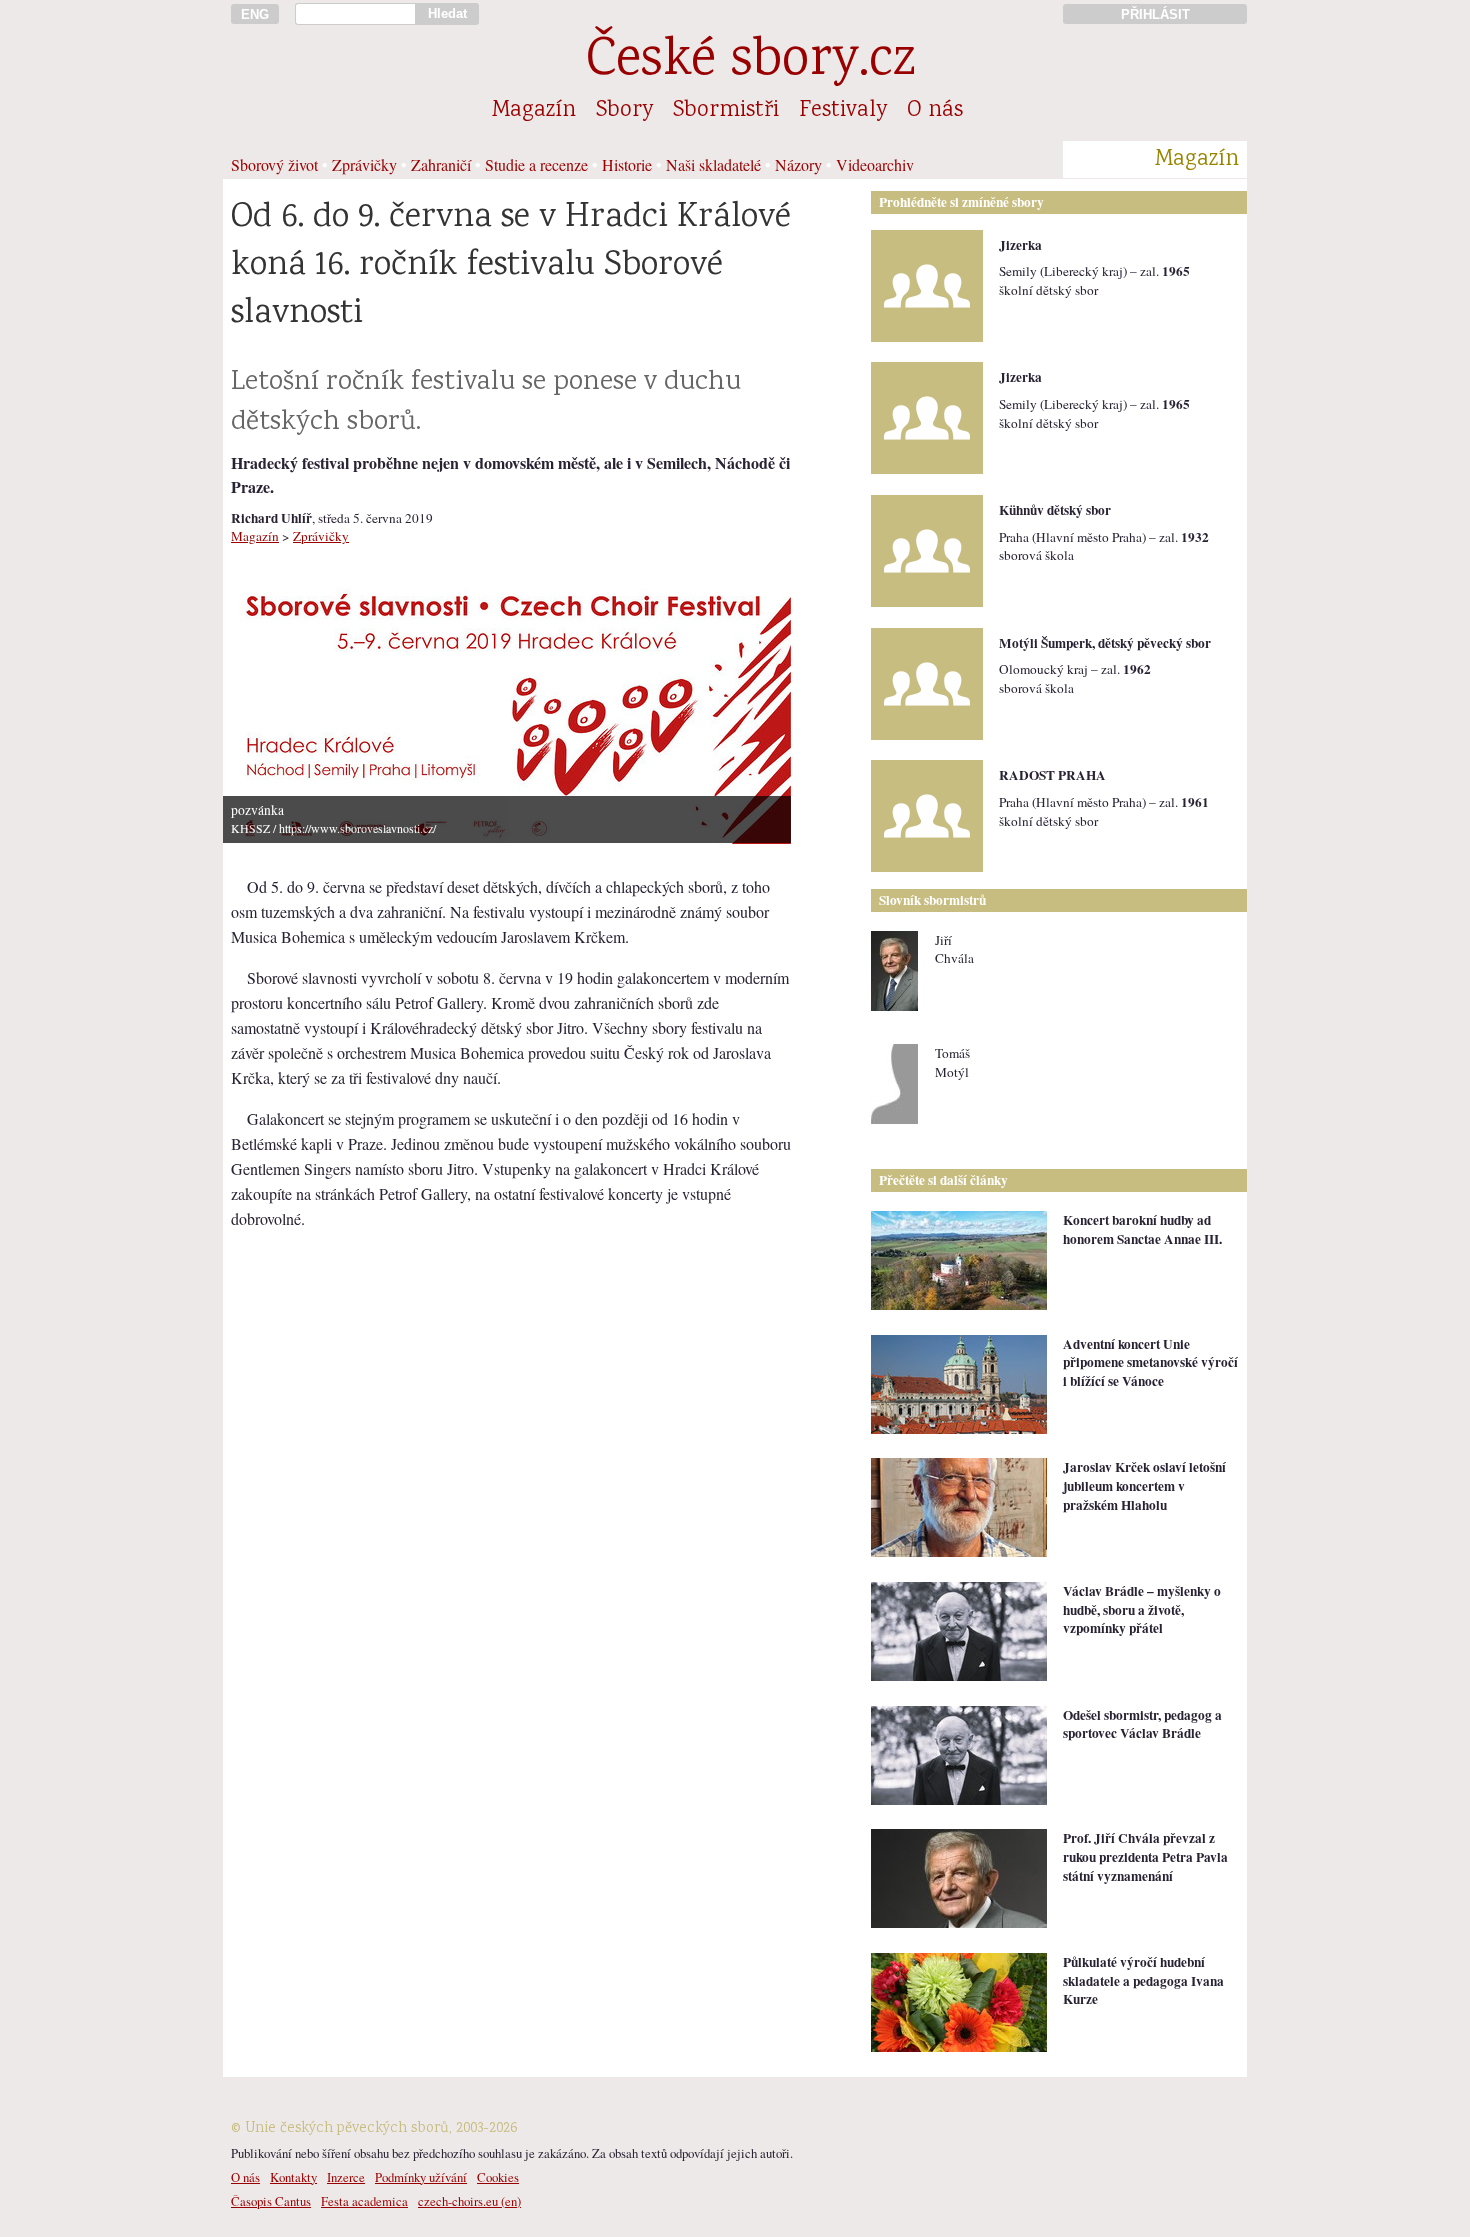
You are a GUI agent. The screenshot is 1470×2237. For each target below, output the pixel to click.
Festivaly (843, 111)
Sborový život (274, 164)
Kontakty (293, 2177)
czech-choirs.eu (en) (469, 2201)
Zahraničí (441, 164)
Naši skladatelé (713, 164)
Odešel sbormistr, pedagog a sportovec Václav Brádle (1142, 1724)
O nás (935, 111)
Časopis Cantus (271, 2201)
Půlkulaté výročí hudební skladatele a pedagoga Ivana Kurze (1143, 1980)
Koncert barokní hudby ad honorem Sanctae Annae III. (1142, 1229)
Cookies (498, 2177)
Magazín (534, 111)
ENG (255, 14)
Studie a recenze (536, 164)
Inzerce (346, 2177)
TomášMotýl (952, 1062)
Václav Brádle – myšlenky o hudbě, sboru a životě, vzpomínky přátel (1142, 1609)
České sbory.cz (750, 62)
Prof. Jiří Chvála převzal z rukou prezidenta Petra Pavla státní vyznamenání (1145, 1856)
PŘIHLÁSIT (1155, 14)
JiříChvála (954, 949)
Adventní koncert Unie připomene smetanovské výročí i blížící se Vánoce (1150, 1362)
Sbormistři (726, 111)
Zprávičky (364, 164)
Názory (798, 164)
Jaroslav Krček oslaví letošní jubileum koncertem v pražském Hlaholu (1144, 1485)
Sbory (624, 111)
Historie (627, 164)
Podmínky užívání (421, 2177)
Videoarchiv (875, 164)
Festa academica (364, 2201)
